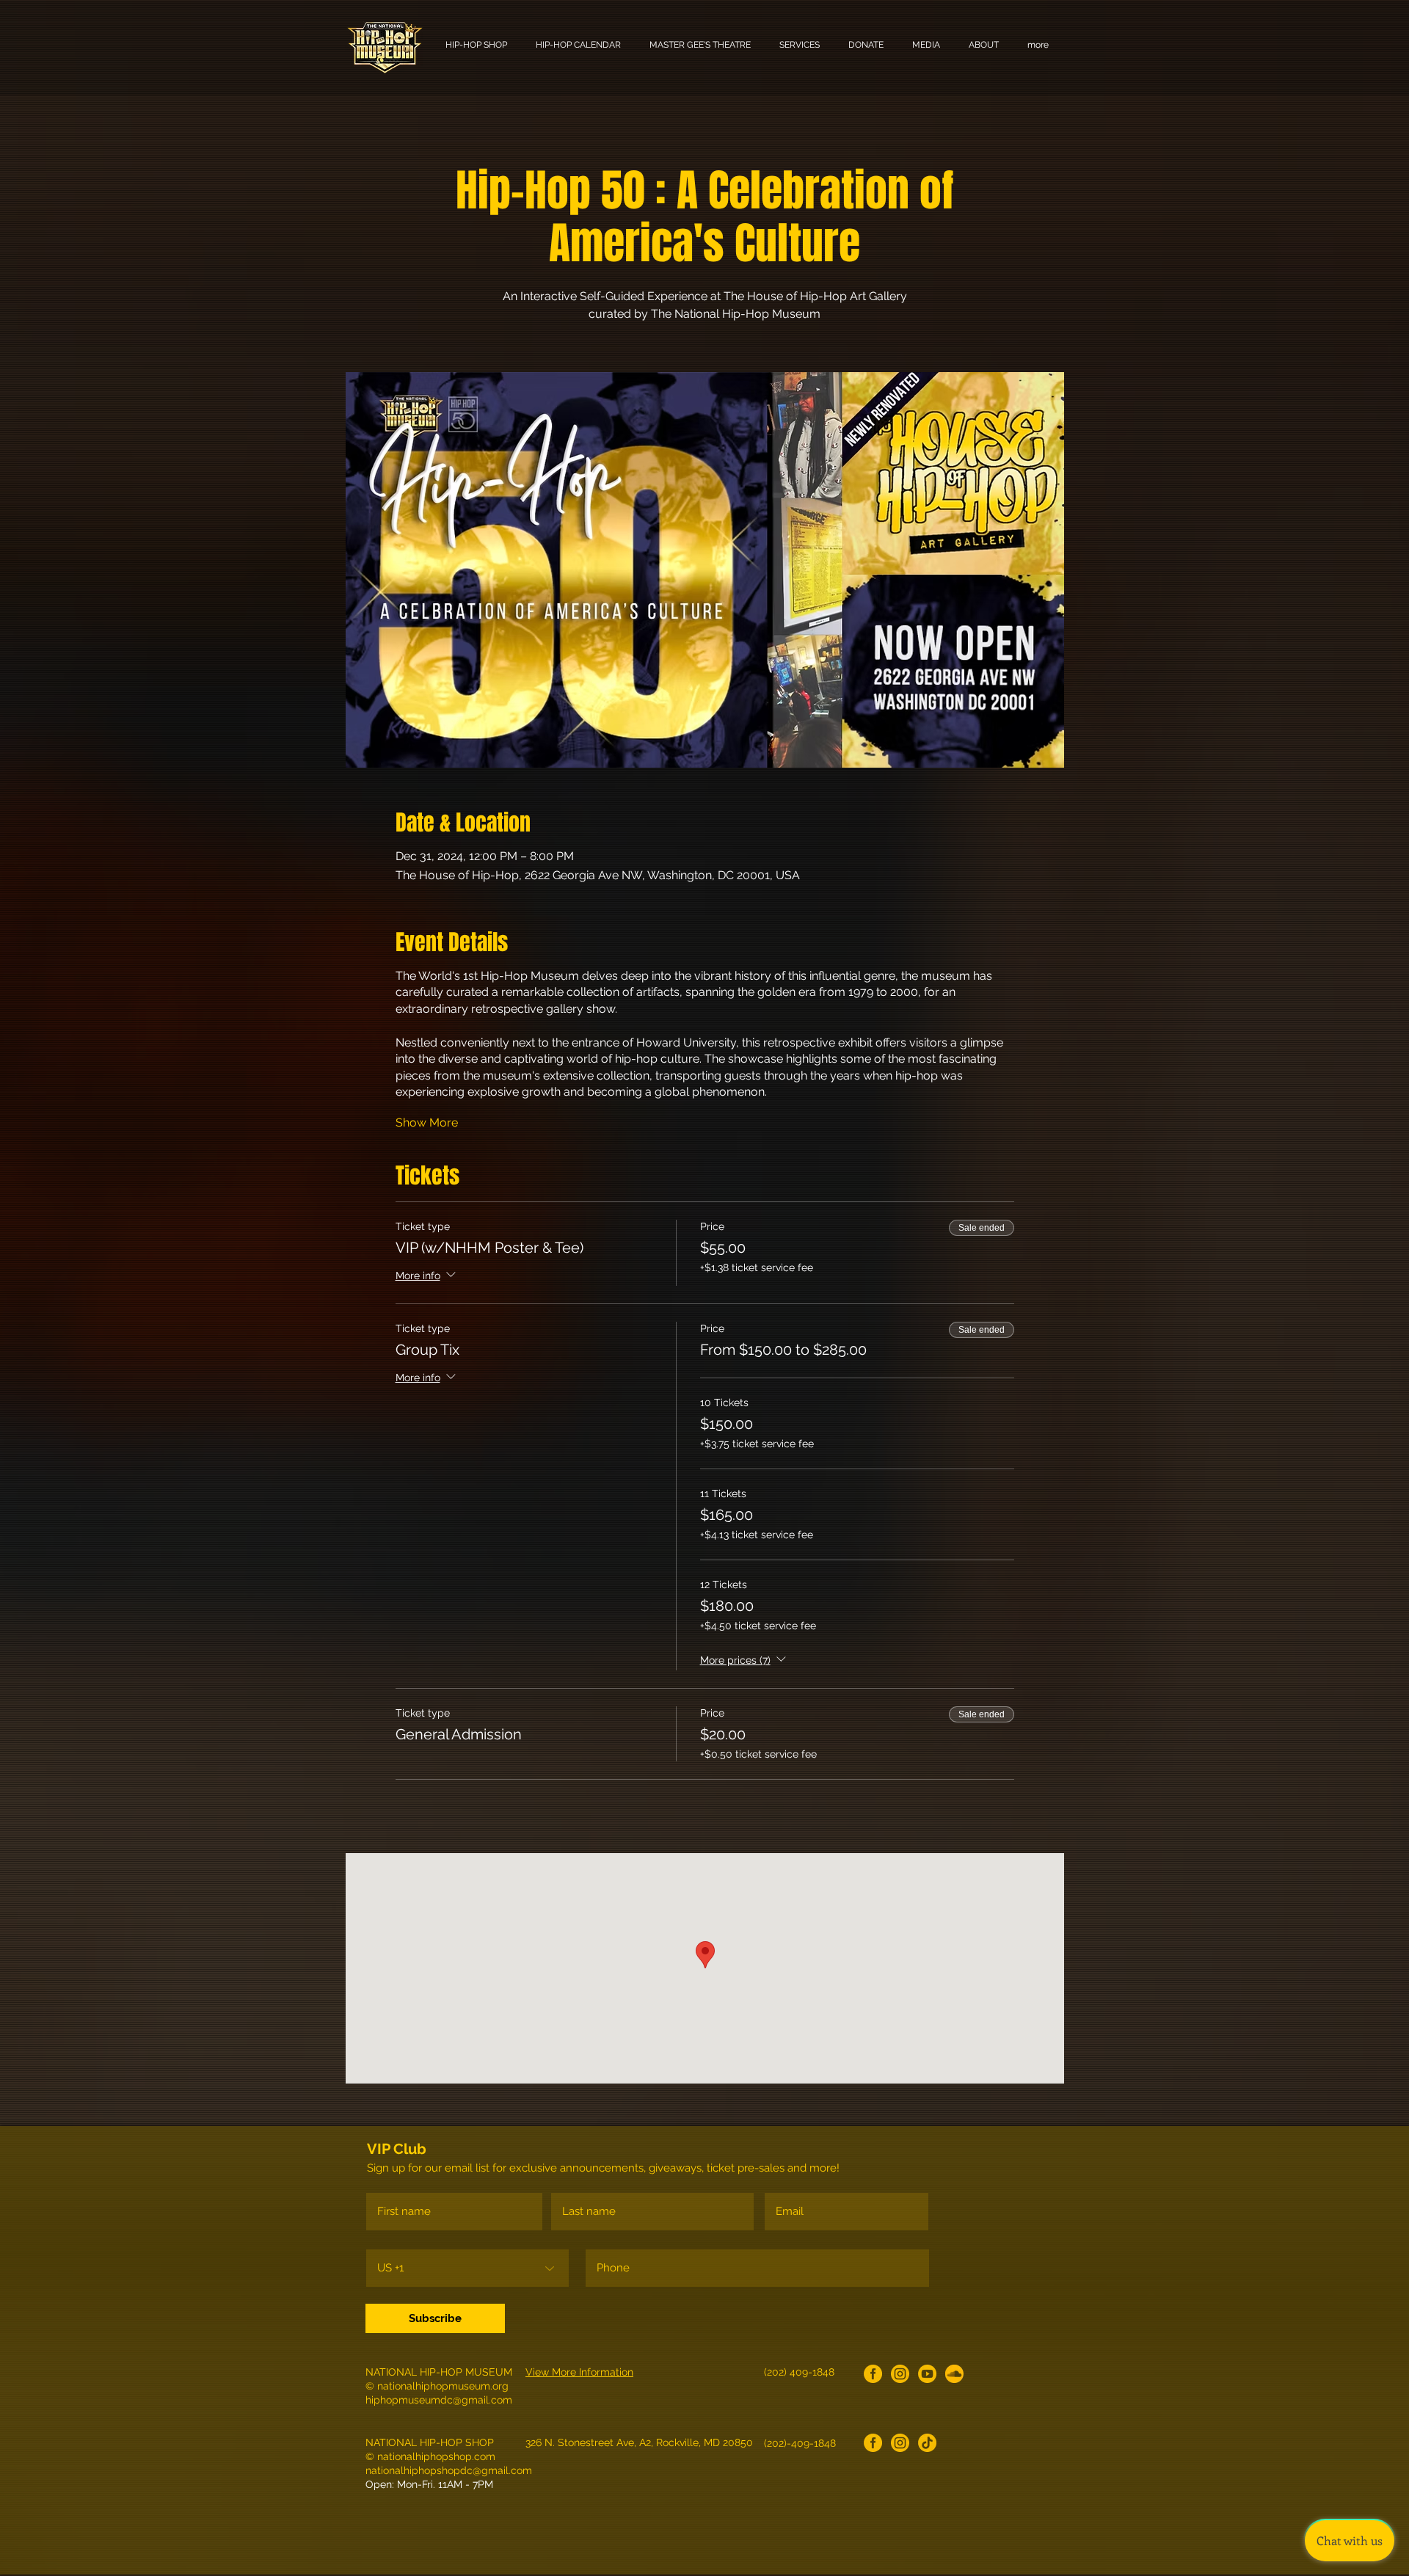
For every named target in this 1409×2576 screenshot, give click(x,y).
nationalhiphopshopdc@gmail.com (449, 2470)
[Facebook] (873, 2374)
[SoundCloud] (954, 2374)
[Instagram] (900, 2374)
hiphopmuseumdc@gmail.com (439, 2400)
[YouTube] (927, 2374)
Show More (427, 1123)
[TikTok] (927, 2443)
